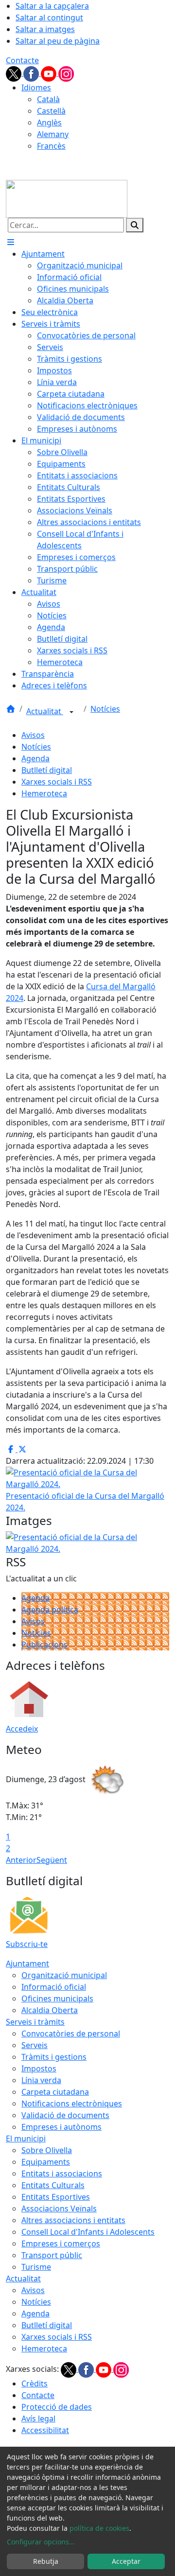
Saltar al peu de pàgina (58, 41)
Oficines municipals (57, 1998)
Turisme (36, 2267)
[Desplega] (71, 712)
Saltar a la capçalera (52, 6)
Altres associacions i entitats (73, 2220)
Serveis (35, 2045)
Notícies (105, 709)
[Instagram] (66, 73)
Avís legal (38, 2418)
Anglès (49, 123)
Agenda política (50, 1610)
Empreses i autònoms (61, 2127)
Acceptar (126, 2561)
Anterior (21, 1860)
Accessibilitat (45, 2430)
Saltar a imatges (45, 29)
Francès (51, 146)
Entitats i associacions (62, 2173)
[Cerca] (135, 225)
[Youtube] (50, 73)
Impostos (39, 2068)
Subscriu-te (27, 1944)
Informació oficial (54, 1987)
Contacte (22, 60)
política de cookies (99, 2528)
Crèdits (35, 2383)
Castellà (51, 111)
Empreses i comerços (61, 2243)
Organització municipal (64, 1975)
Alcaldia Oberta (50, 2010)
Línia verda (41, 2080)
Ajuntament (27, 1963)
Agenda (35, 758)
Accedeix (22, 1729)
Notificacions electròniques (72, 2103)
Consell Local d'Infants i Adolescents (88, 2232)
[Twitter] (15, 73)
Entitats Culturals (53, 2185)
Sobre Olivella (47, 2150)
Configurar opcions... (41, 2542)
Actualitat (45, 711)
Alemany (53, 134)
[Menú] (11, 242)
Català (48, 99)
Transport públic (52, 2255)
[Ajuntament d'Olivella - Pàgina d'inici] (67, 198)
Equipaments (46, 2162)
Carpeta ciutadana (55, 2092)
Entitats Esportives (56, 2197)
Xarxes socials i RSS (57, 782)
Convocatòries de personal (71, 2033)
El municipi (26, 2138)
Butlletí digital (47, 770)
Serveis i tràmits (35, 2022)
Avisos (33, 735)
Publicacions (44, 1645)
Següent (52, 1860)
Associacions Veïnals (59, 2208)
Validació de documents (65, 2115)
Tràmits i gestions (54, 2057)
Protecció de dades (57, 2407)
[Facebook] (32, 73)
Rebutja (46, 2561)
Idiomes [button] (36, 88)
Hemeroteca (44, 793)
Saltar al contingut (49, 18)
